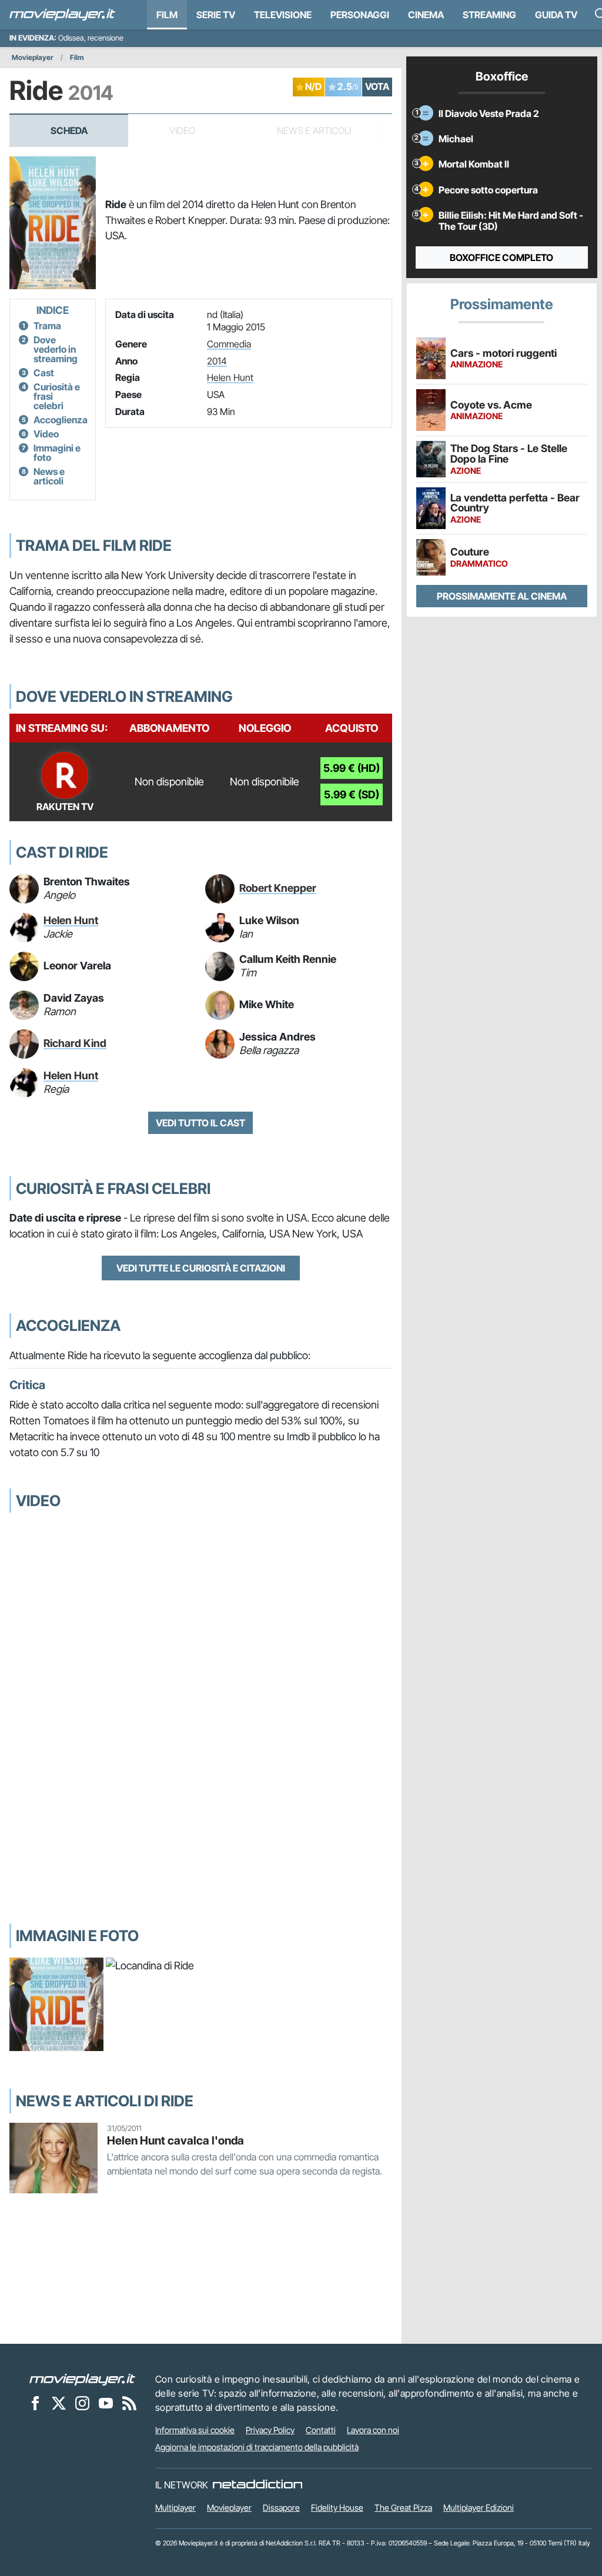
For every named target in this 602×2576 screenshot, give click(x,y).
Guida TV (556, 15)
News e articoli (49, 476)
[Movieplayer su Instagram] (82, 2403)
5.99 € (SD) (352, 794)
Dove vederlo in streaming (56, 349)
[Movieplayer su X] (59, 2403)
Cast (44, 373)
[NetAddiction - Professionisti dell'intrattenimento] (257, 2485)
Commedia (229, 344)
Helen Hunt (230, 377)
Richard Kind (75, 1043)
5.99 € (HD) (352, 768)
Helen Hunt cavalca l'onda (175, 2140)
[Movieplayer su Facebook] (35, 2403)
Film (167, 15)
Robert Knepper (278, 888)
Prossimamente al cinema (502, 596)
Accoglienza (61, 420)
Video (46, 434)
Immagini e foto (57, 453)
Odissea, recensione (91, 38)
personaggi (360, 15)
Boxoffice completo (501, 257)
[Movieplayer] (82, 2379)
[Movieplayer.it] (62, 15)
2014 (217, 361)
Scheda (69, 131)
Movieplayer (33, 57)
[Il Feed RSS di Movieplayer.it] (129, 2403)
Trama (47, 326)
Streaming (489, 15)
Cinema (426, 15)
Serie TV (216, 15)
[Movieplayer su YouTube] (106, 2403)
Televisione (283, 15)
